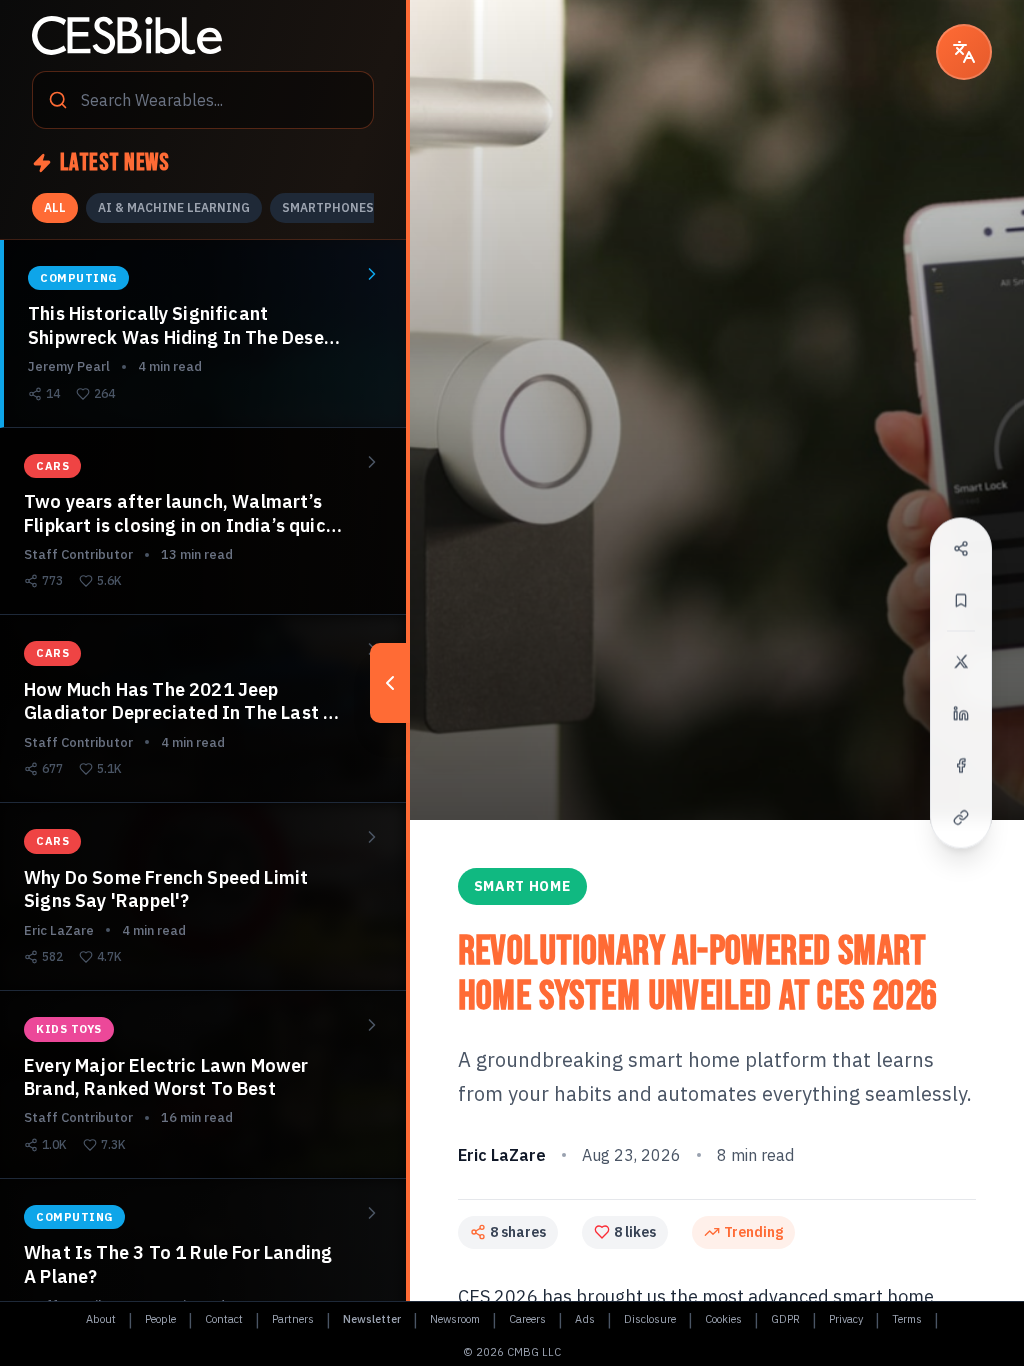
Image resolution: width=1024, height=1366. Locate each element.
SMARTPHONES (328, 207)
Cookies (723, 1319)
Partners (293, 1319)
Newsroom (455, 1319)
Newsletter (372, 1319)
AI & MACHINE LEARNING (174, 207)
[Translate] (964, 52)
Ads (585, 1319)
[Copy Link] (961, 818)
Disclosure (650, 1319)
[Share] (961, 549)
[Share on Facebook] (961, 766)
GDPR (785, 1319)
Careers (527, 1319)
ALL (55, 207)
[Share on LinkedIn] (961, 714)
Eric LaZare (502, 1155)
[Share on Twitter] (961, 662)
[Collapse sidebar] (390, 683)
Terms (907, 1319)
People (160, 1319)
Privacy (846, 1319)
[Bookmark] (961, 601)
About (101, 1319)
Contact (224, 1319)
